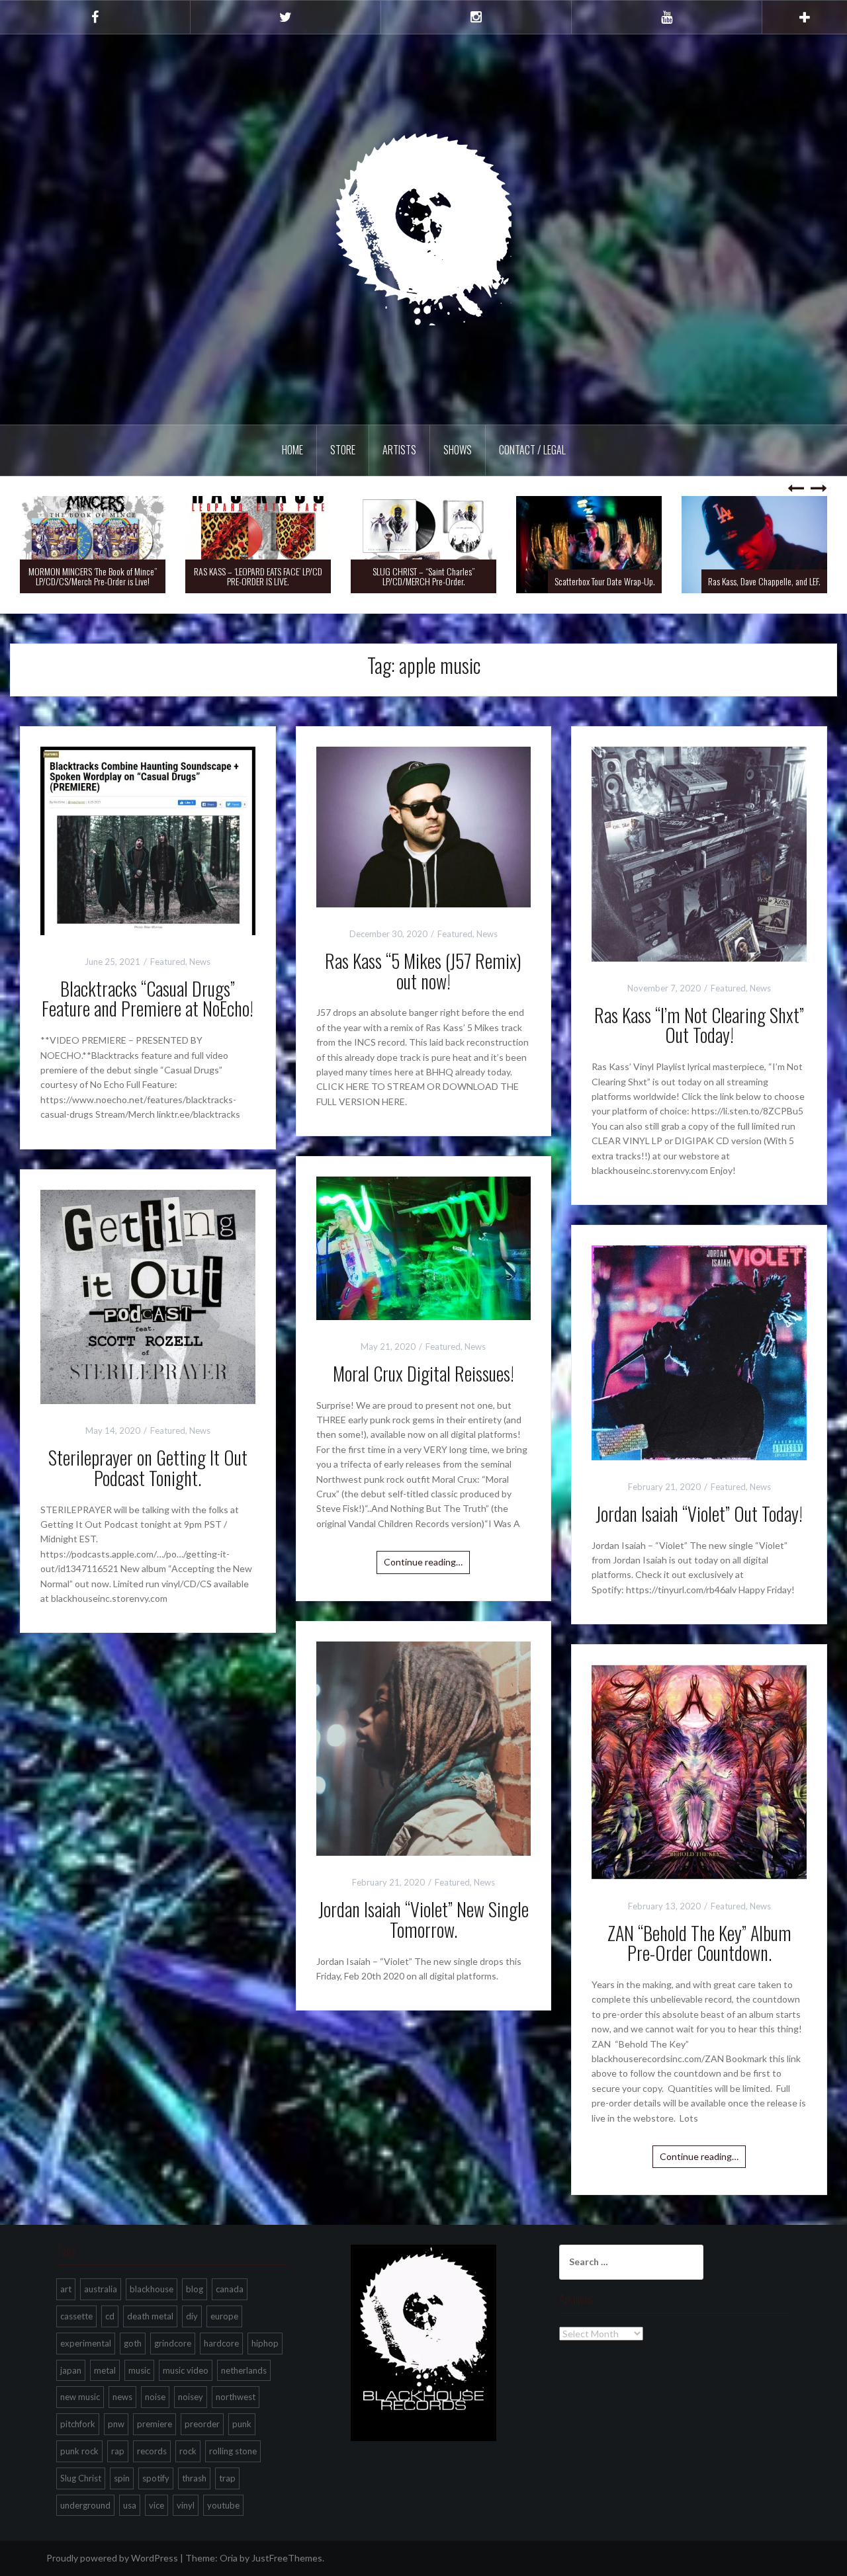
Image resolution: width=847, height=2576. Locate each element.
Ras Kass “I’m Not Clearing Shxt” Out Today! (699, 1025)
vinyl (186, 2505)
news (122, 2397)
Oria (229, 2558)
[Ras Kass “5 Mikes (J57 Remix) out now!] (424, 826)
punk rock (79, 2451)
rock (188, 2451)
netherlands (244, 2370)
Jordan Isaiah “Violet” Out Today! (699, 1514)
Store (343, 450)
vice (156, 2505)
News (200, 962)
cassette (76, 2316)
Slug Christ (81, 2478)
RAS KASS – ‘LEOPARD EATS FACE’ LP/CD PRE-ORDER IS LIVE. (183, 576)
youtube (223, 2505)
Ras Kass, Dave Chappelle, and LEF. (690, 581)
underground (85, 2505)
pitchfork (78, 2424)
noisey (191, 2397)
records (152, 2451)
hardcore (221, 2343)
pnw (116, 2424)
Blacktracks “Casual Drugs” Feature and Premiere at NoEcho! (148, 999)
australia (101, 2289)
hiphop (265, 2343)
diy (192, 2316)
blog (195, 2289)
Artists (399, 450)
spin (122, 2478)
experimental (86, 2343)
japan (71, 2370)
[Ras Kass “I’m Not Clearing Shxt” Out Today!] (699, 853)
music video (186, 2370)
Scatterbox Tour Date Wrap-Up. (530, 581)
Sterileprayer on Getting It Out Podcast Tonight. (148, 1468)
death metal (150, 2316)
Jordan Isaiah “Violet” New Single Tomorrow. (423, 1919)
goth (133, 2343)
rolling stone (233, 2451)
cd (110, 2316)
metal (105, 2370)
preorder (202, 2424)
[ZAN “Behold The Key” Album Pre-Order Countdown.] (699, 1771)
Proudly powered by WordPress (112, 2558)
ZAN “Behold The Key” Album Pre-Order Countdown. (699, 1943)
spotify (156, 2478)
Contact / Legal (532, 450)
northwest (236, 2397)
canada (230, 2289)
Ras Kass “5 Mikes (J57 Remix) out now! (423, 971)
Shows (458, 450)
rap (118, 2451)
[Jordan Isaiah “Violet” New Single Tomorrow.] (424, 1747)
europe (224, 2316)
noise (155, 2397)
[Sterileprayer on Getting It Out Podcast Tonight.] (148, 1295)
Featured (168, 962)
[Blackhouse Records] (424, 229)
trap (227, 2478)
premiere (155, 2424)
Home (292, 450)
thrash (194, 2478)
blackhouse (152, 2289)
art (66, 2289)
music (139, 2370)
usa (130, 2505)
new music (80, 2397)
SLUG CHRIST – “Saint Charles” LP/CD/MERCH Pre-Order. (349, 576)
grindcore (173, 2343)
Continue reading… (423, 1562)
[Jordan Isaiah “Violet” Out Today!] (699, 1351)
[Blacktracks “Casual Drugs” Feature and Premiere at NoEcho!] (148, 840)
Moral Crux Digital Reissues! (423, 1373)
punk (242, 2424)
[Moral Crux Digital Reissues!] (424, 1247)
